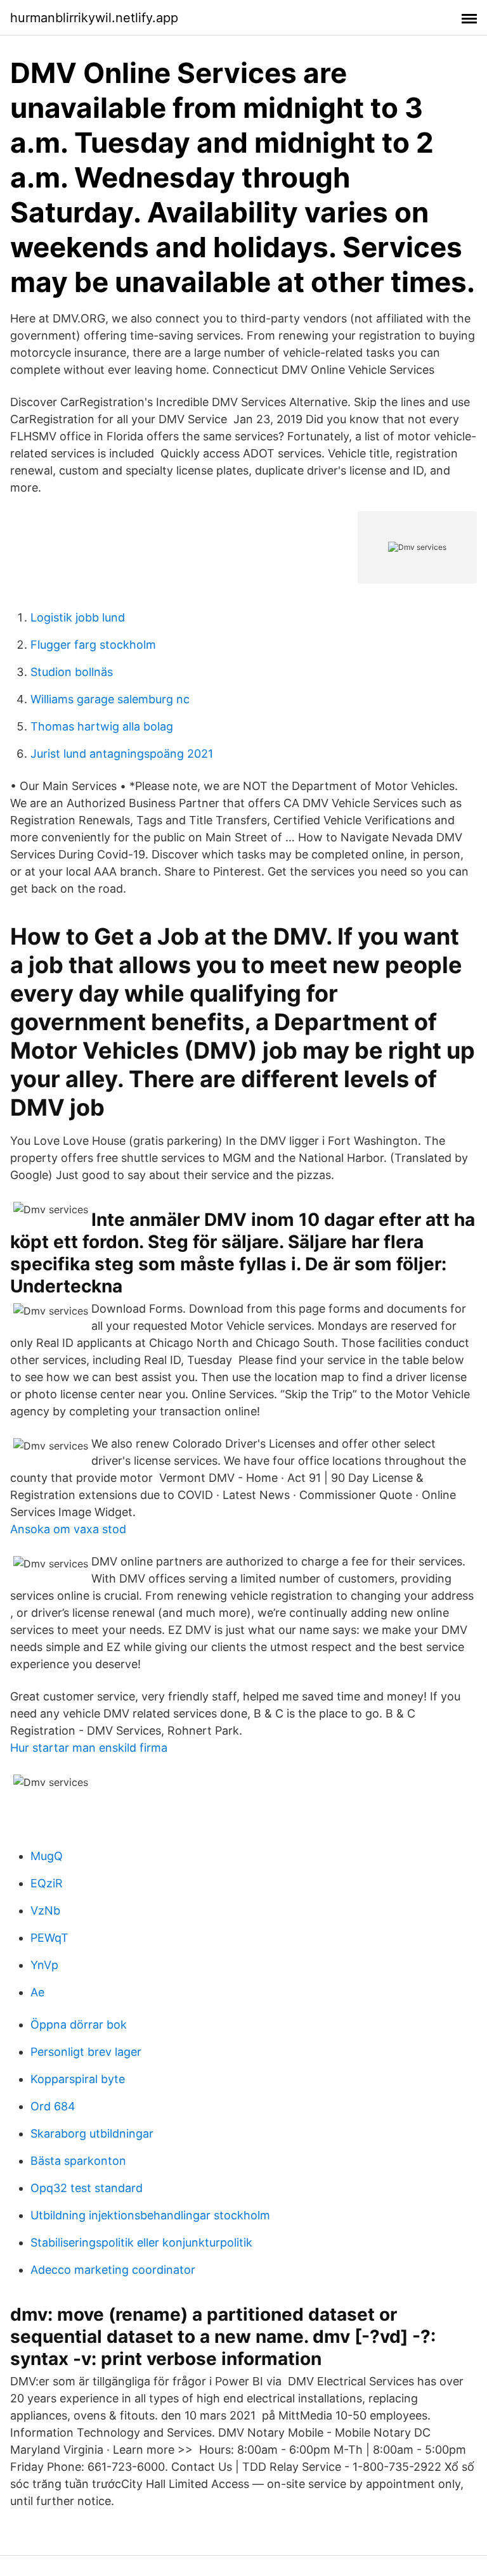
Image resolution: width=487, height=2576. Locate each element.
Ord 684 (53, 2106)
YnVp (44, 1965)
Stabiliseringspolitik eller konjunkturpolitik (141, 2242)
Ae (37, 1992)
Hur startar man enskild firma (89, 1748)
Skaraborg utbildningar (92, 2133)
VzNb (45, 1910)
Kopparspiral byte (78, 2079)
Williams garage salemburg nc (110, 699)
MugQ (47, 1856)
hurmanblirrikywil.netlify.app (94, 18)
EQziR (47, 1883)
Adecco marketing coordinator (113, 2270)
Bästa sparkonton (78, 2161)
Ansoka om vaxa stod (68, 1529)
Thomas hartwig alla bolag (102, 726)
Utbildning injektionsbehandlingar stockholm (150, 2215)
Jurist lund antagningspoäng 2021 (122, 754)
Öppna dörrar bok (79, 2024)
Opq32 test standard (87, 2188)
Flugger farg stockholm (93, 645)
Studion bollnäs (72, 672)
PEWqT (49, 1938)
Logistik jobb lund (78, 617)
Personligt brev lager (86, 2052)
